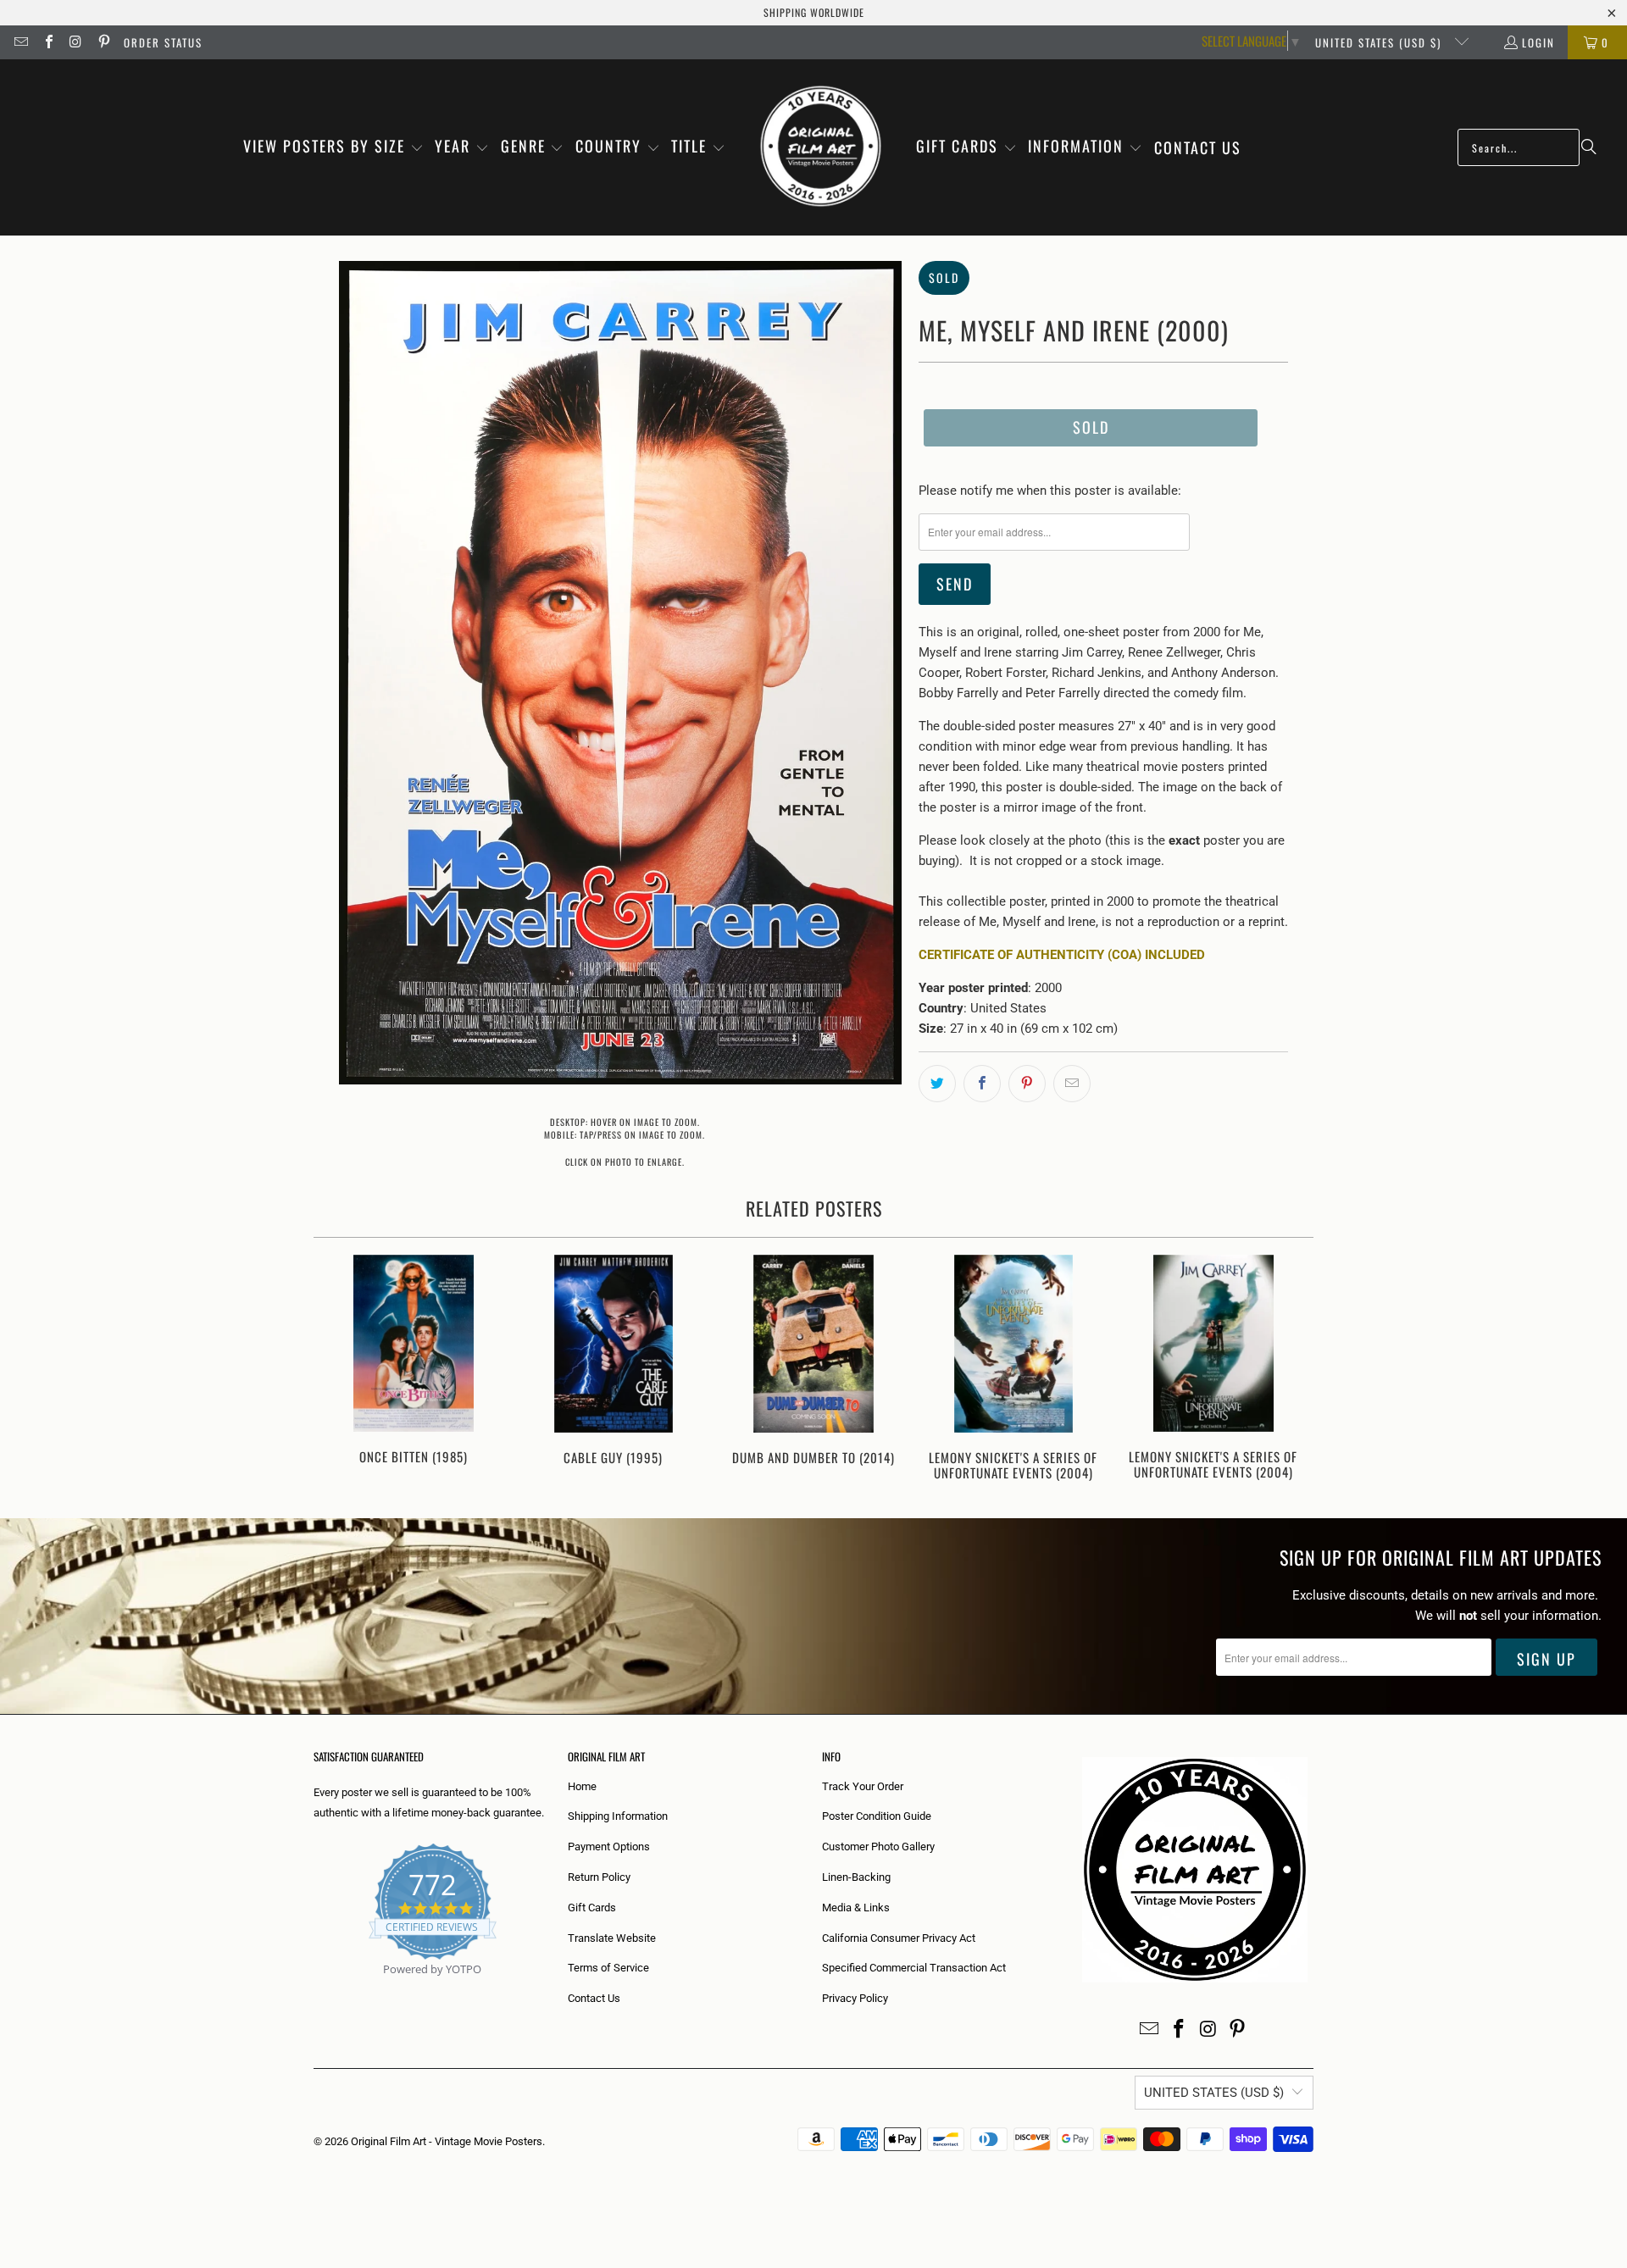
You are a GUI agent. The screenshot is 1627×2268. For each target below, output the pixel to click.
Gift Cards (592, 1908)
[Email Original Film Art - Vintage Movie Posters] (20, 42)
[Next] (1289, 1370)
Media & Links (856, 1908)
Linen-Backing (856, 1877)
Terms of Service (608, 1968)
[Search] (1589, 147)
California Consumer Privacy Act (899, 1938)
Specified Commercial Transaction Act (914, 1968)
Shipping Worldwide (814, 12)
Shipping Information (618, 1816)
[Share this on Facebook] (982, 1084)
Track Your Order (863, 1786)
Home (582, 1786)
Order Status (163, 42)
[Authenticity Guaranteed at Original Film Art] (315, 1989)
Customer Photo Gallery (878, 1847)
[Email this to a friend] (1072, 1084)
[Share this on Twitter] (937, 1084)
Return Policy (599, 1877)
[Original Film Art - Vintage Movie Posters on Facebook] (47, 42)
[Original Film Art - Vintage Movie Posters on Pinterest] (103, 42)
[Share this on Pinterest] (1027, 1084)
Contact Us (594, 1998)
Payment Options (609, 1847)
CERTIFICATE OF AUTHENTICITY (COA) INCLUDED (1062, 955)
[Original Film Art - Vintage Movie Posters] (821, 147)
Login (1538, 42)
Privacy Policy (855, 1998)
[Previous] (338, 1370)
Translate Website (612, 1938)
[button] (333, 147)
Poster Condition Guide (877, 1816)
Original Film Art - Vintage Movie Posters (447, 2141)
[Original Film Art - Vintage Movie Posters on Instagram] (75, 42)
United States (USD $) (1380, 42)
